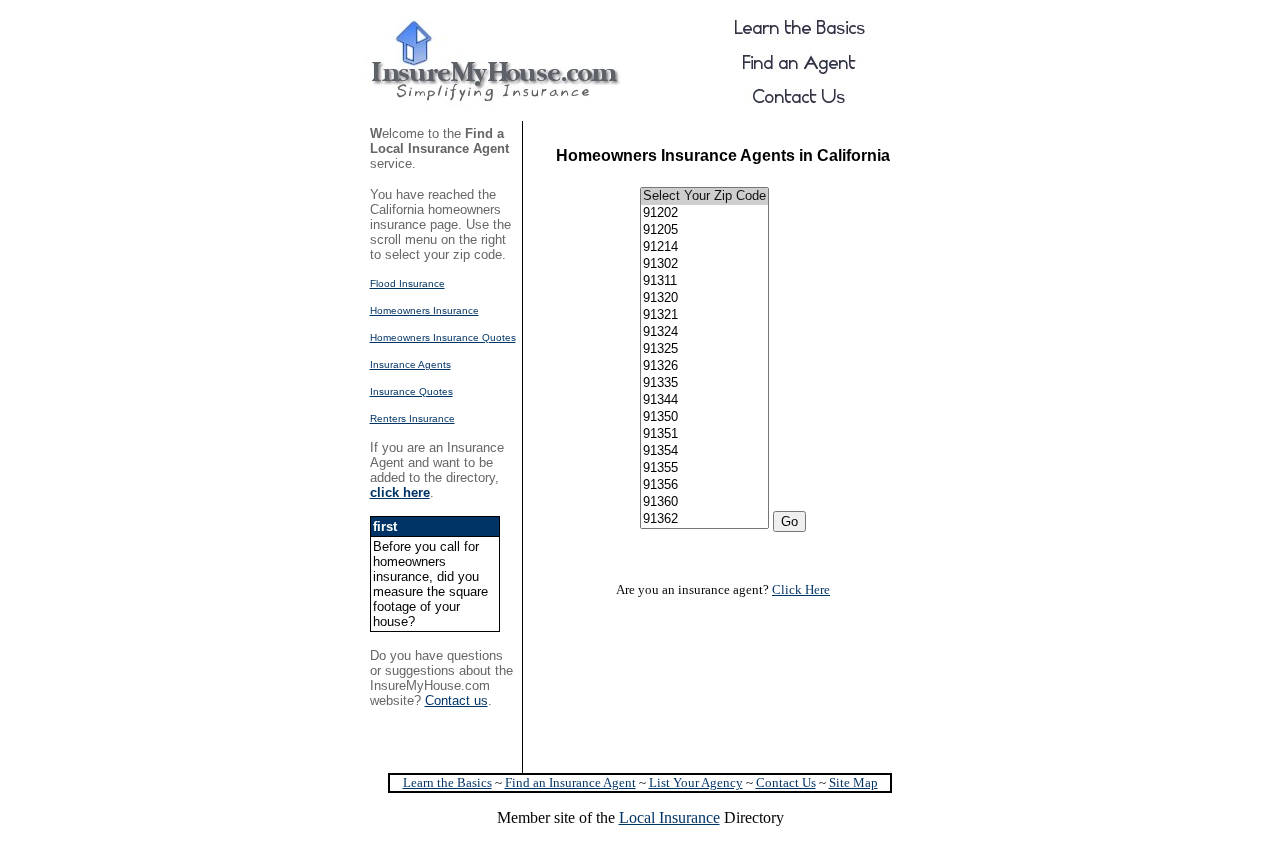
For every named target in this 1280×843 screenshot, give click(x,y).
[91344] (704, 400)
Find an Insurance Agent (570, 782)
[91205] (704, 230)
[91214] (704, 247)
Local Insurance (669, 817)
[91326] (704, 366)
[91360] (704, 502)
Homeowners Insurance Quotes (443, 337)
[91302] (704, 264)
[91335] (704, 383)
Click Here (801, 589)
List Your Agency (696, 782)
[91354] (704, 451)
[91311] (704, 281)
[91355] (704, 468)
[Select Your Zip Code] (704, 196)
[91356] (704, 485)
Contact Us (786, 782)
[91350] (704, 417)
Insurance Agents (410, 364)
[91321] (704, 315)
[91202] (704, 213)
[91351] (704, 434)
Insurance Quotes (411, 391)
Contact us (456, 700)
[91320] (704, 298)
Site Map (853, 782)
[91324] (704, 332)
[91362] (704, 519)
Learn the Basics (447, 782)
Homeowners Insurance (424, 310)
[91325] (704, 349)
